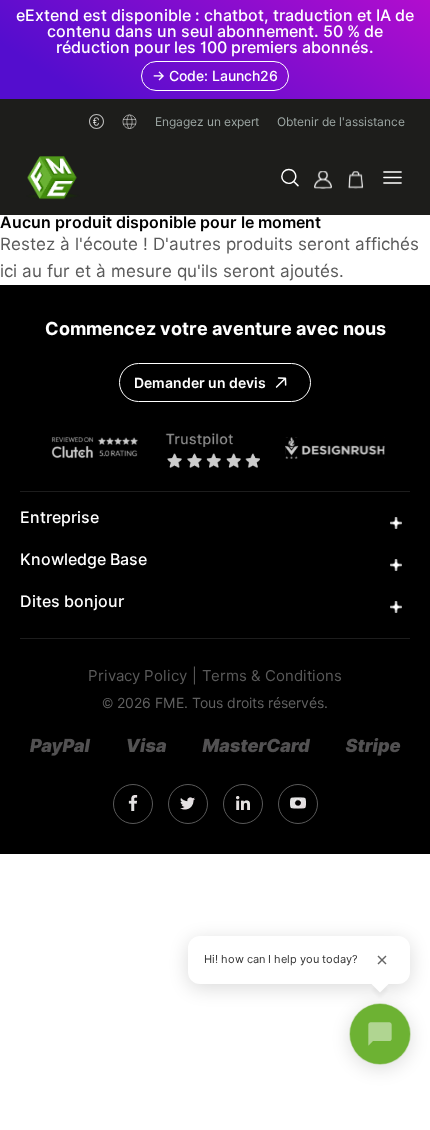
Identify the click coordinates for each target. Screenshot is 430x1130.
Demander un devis (200, 383)
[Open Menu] (392, 179)
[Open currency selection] (96, 121)
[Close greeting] (382, 960)
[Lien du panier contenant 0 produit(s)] (356, 179)
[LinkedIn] (187, 804)
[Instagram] (133, 804)
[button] (290, 179)
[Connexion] (323, 179)
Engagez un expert (207, 121)
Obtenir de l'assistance (341, 121)
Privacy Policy (137, 676)
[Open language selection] (129, 121)
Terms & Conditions (272, 676)
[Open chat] (380, 1034)
